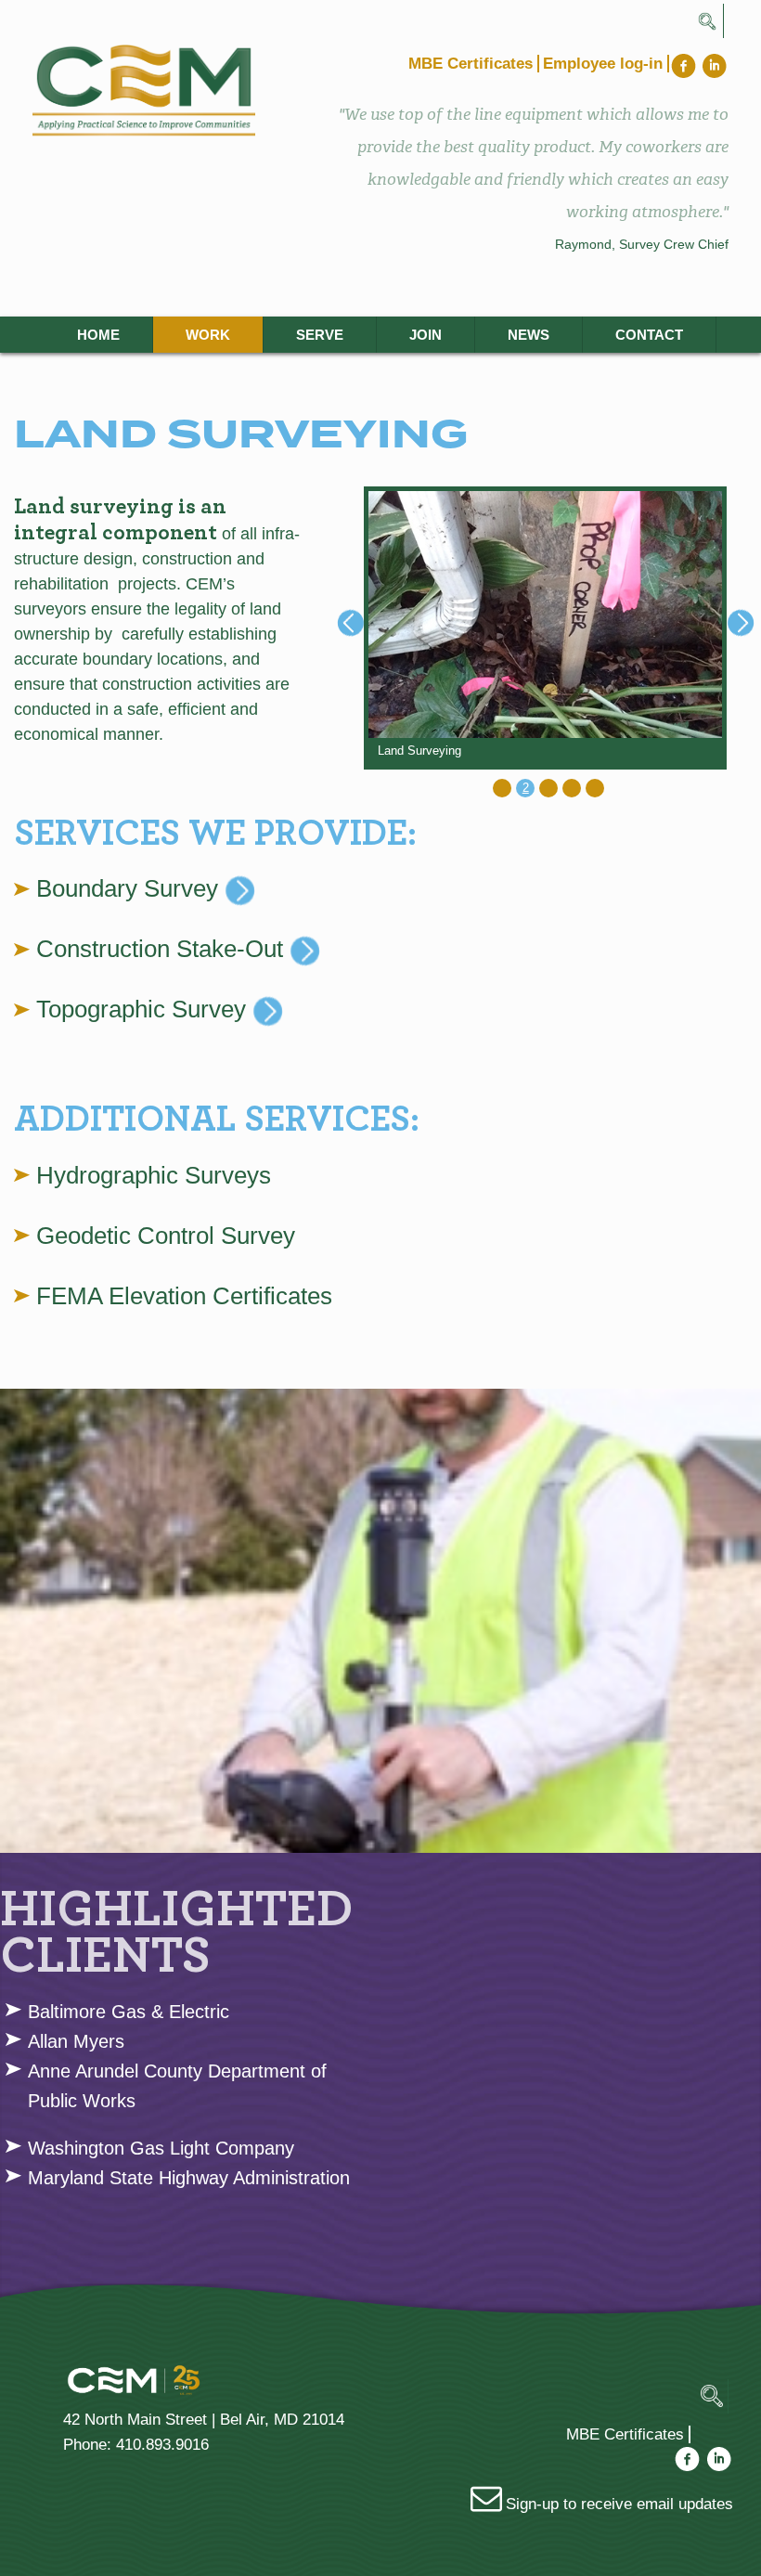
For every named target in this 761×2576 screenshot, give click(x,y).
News (529, 335)
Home (98, 335)
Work (208, 335)
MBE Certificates (471, 64)
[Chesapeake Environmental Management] (172, 91)
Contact (649, 335)
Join (426, 335)
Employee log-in (603, 64)
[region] (545, 628)
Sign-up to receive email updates (617, 2504)
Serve (320, 335)
